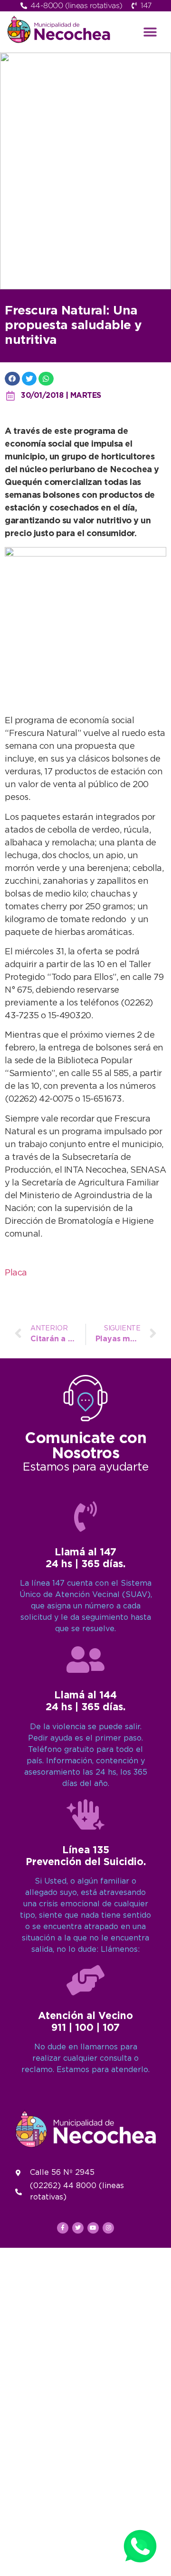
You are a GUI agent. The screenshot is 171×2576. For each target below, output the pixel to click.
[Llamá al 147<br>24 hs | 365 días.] (85, 1517)
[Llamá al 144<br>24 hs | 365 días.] (85, 1660)
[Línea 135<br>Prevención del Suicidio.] (85, 1814)
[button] (150, 32)
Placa (16, 1273)
